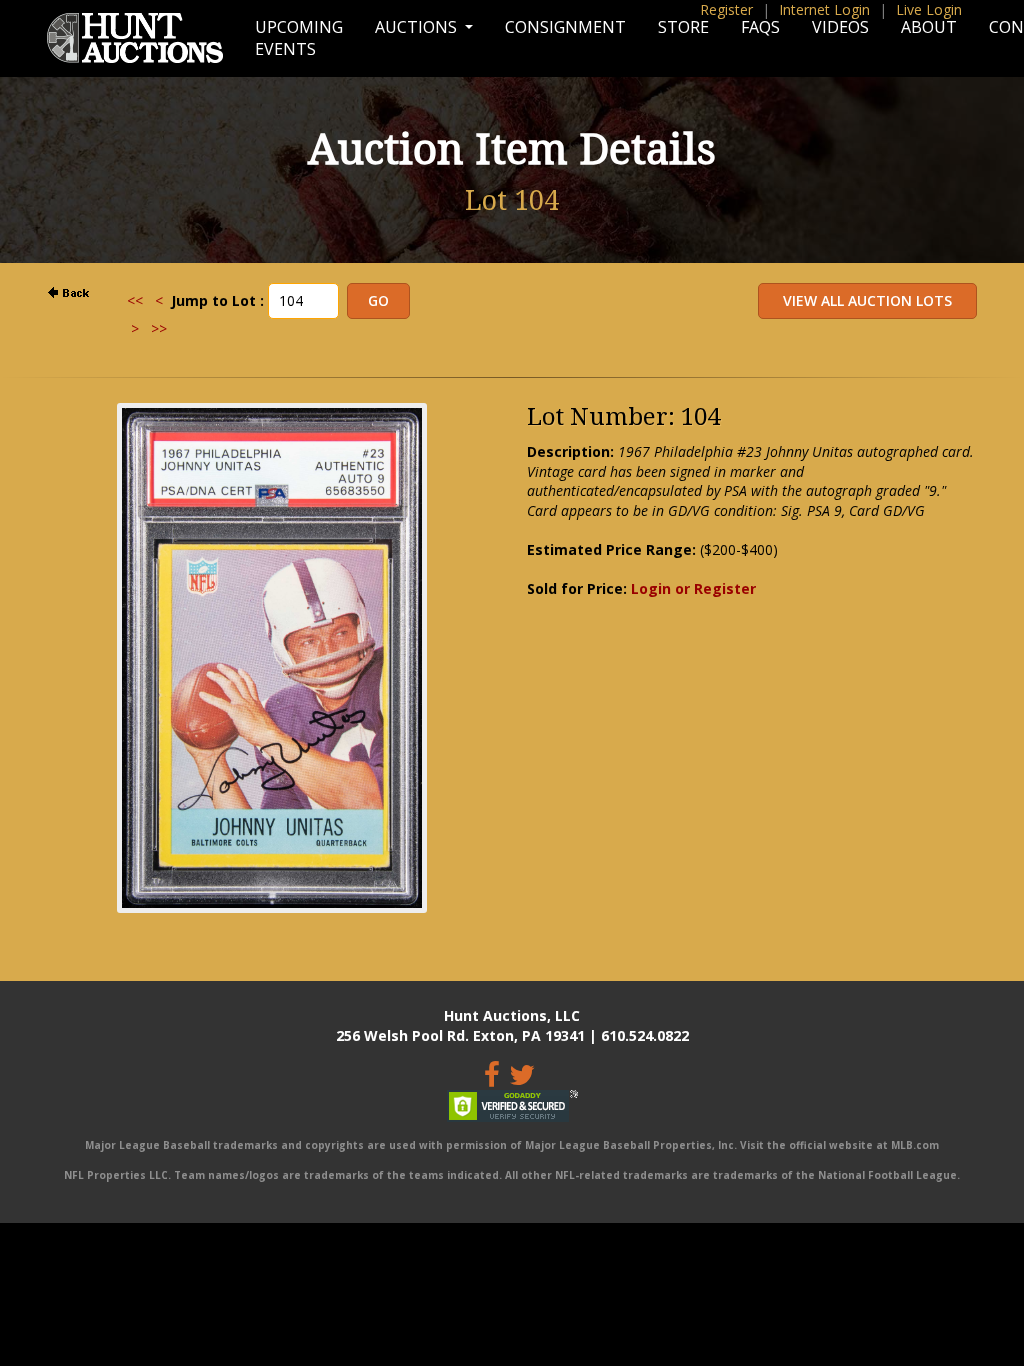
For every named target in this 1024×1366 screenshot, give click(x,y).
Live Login (929, 9)
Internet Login (824, 9)
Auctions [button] (418, 27)
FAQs (760, 27)
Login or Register (693, 588)
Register (726, 9)
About (929, 27)
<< (135, 300)
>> (159, 328)
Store (683, 27)
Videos (840, 27)
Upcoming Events (299, 38)
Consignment (565, 27)
